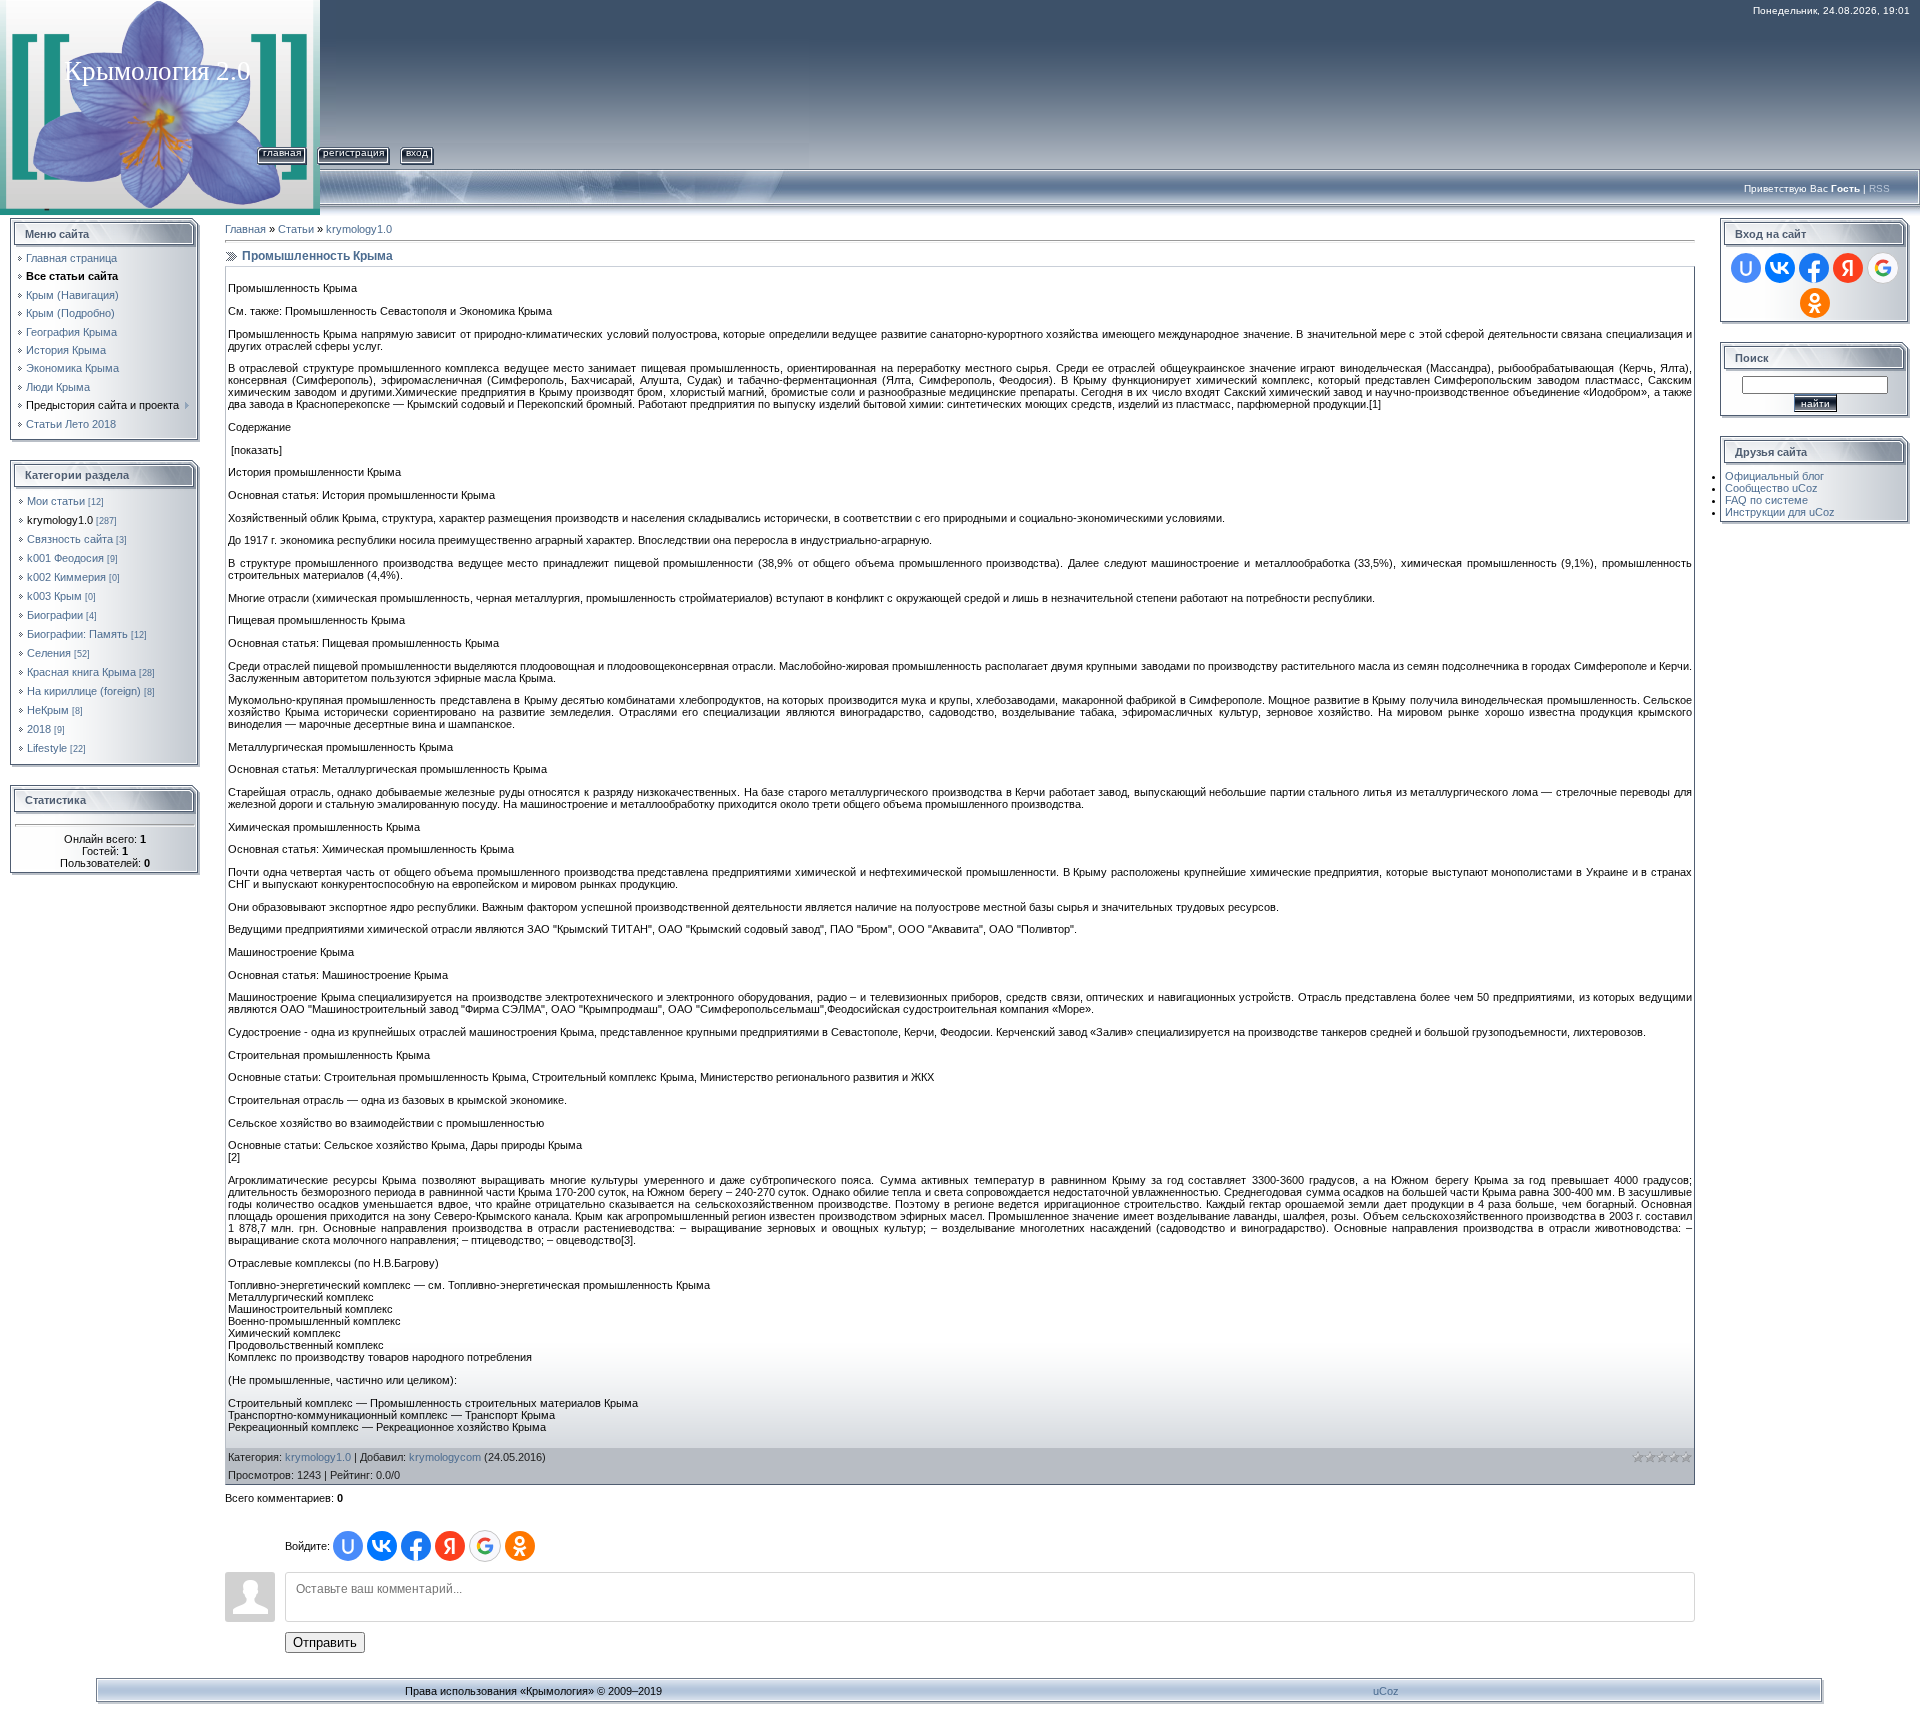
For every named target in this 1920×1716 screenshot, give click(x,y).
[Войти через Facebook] (416, 1546)
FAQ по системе (1766, 500)
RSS (1879, 188)
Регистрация (353, 152)
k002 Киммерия (66, 577)
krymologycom (445, 1457)
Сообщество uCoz (1771, 488)
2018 (39, 729)
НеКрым (48, 710)
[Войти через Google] (485, 1546)
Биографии (55, 615)
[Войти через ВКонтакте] (382, 1546)
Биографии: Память (77, 634)
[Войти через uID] (348, 1546)
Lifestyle (47, 748)
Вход (417, 152)
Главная (282, 152)
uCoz (1386, 1691)
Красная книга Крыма (81, 672)
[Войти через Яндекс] (450, 1546)
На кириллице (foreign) (84, 691)
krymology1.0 (60, 520)
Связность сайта (70, 539)
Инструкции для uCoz (1780, 512)
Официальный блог (1774, 476)
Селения (49, 653)
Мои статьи (56, 501)
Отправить (325, 1642)
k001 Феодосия (65, 558)
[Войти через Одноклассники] (520, 1546)
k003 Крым (54, 596)
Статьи (296, 229)
